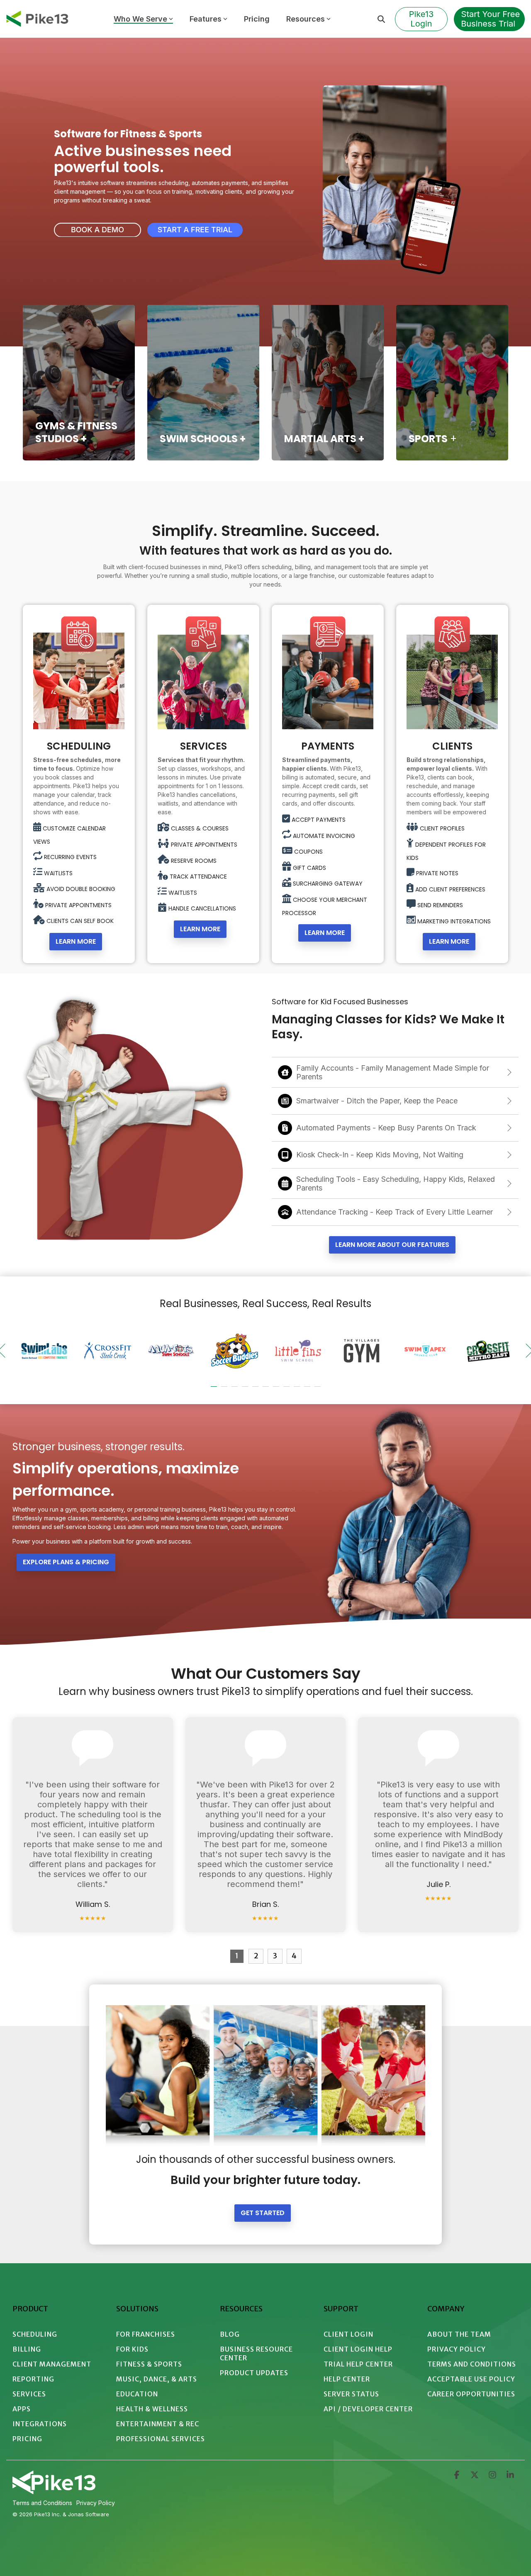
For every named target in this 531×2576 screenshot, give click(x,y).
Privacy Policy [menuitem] (457, 2349)
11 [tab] (319, 1390)
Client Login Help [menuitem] (358, 2349)
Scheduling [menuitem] (35, 2334)
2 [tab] (225, 1390)
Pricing (257, 19)
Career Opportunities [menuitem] (471, 2394)
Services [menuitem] (29, 2394)
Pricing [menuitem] (27, 2439)
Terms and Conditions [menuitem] (472, 2364)
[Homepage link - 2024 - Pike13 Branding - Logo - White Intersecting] (54, 2491)
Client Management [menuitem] (52, 2364)
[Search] (381, 19)
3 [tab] (236, 1390)
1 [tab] (215, 1390)
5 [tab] (256, 1390)
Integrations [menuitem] (40, 2424)
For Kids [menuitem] (132, 2349)
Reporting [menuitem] (33, 2379)
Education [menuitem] (137, 2394)
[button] (457, 2476)
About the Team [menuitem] (459, 2334)
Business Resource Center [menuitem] (257, 2353)
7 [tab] (277, 1390)
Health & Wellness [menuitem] (152, 2409)
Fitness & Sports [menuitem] (149, 2364)
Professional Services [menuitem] (161, 2439)
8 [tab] (287, 1390)
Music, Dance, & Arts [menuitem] (157, 2379)
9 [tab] (298, 1390)
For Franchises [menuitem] (146, 2334)
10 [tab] (308, 1390)
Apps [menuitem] (22, 2409)
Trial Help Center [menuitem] (358, 2364)
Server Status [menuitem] (351, 2394)
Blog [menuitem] (230, 2334)
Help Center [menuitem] (347, 2379)
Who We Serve (140, 19)
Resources (306, 19)
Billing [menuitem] (27, 2349)
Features (206, 19)
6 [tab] (267, 1390)
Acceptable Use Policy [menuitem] (471, 2379)
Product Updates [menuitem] (254, 2373)
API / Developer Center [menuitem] (368, 2409)
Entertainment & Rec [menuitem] (158, 2424)
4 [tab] (246, 1390)
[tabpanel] (44, 1351)
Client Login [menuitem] (348, 2334)
